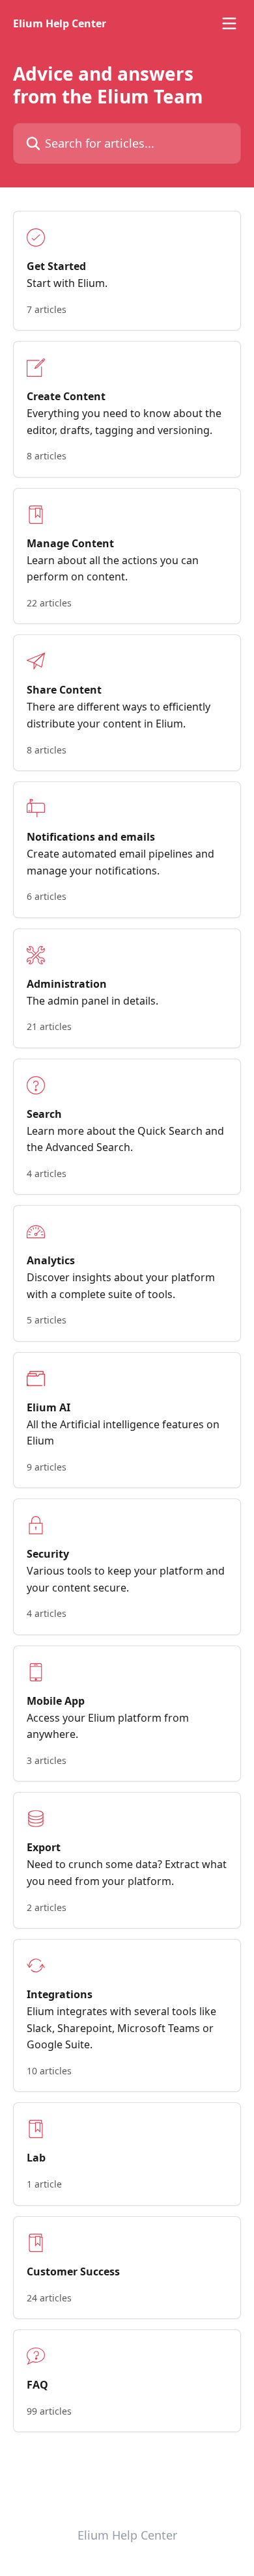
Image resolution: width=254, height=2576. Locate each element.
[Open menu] (229, 23)
